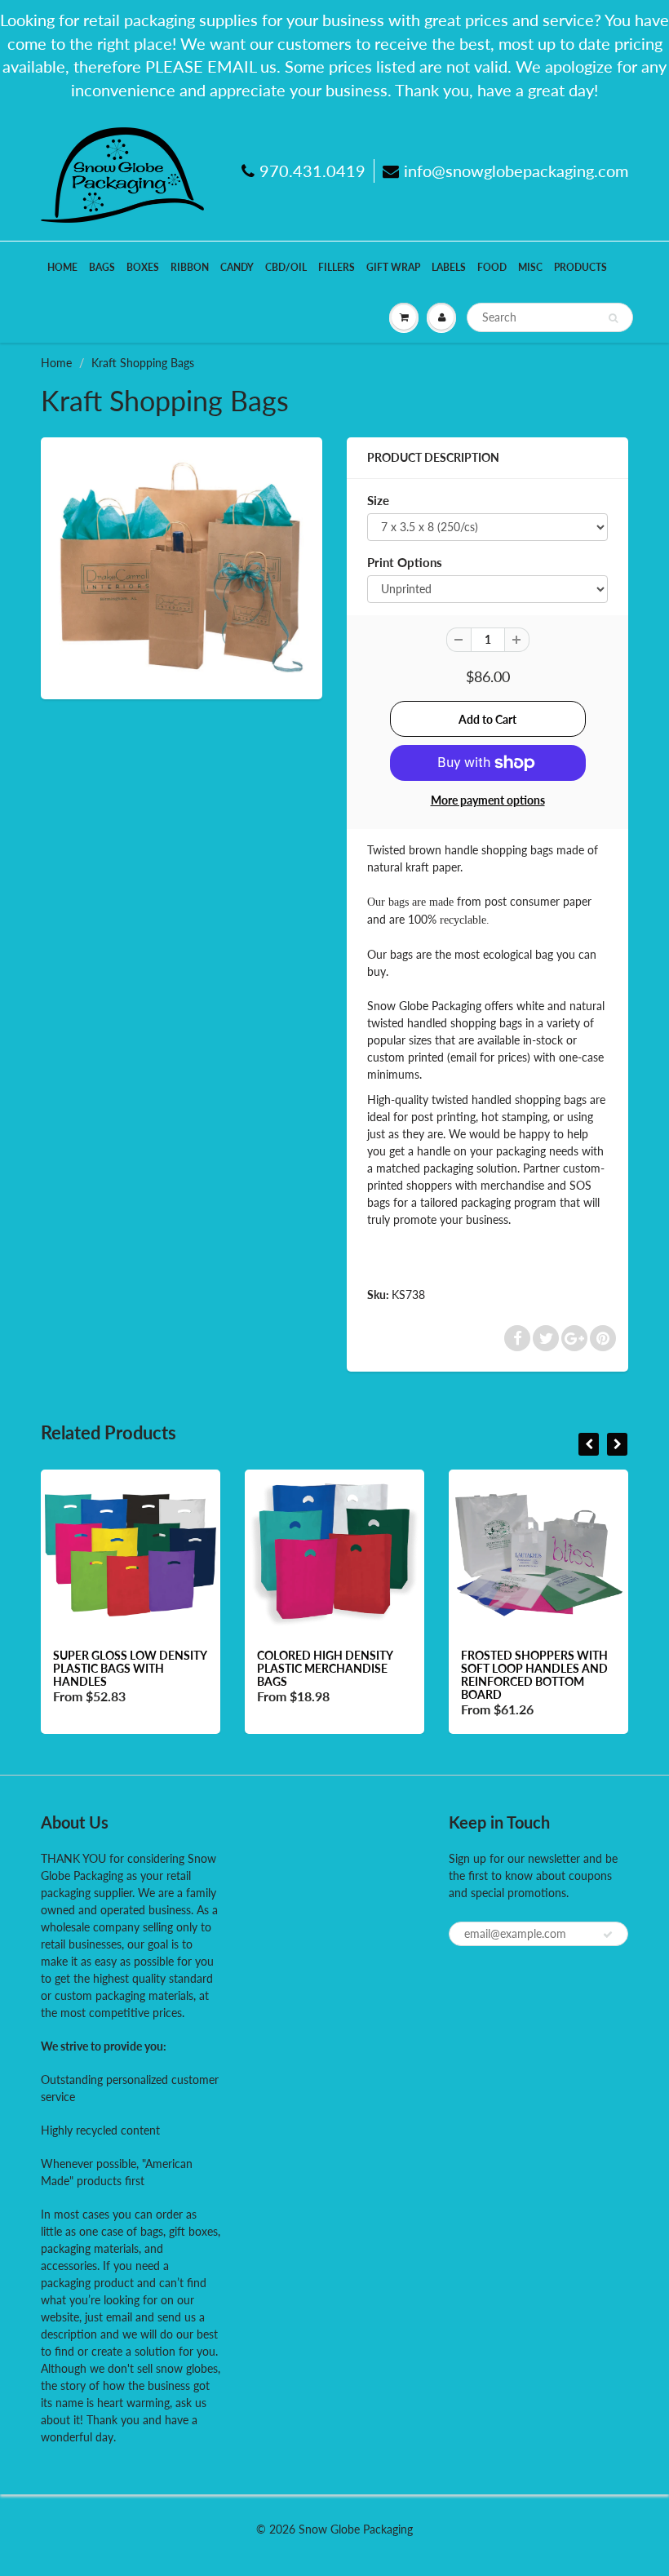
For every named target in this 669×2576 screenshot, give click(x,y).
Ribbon (190, 267)
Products (580, 267)
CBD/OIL (286, 267)
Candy (237, 267)
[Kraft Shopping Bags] (182, 566)
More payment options (488, 800)
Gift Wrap (393, 267)
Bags (102, 267)
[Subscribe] (608, 1935)
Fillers (337, 267)
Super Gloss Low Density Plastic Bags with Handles (130, 1668)
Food (492, 267)
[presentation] (589, 1444)
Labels (449, 267)
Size (378, 500)
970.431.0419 (312, 171)
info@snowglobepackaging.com (516, 171)
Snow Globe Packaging (356, 2529)
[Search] (613, 318)
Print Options (405, 562)
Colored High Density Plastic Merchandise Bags (325, 1668)
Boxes (143, 267)
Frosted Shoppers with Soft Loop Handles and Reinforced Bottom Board (534, 1675)
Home (62, 267)
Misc (530, 267)
